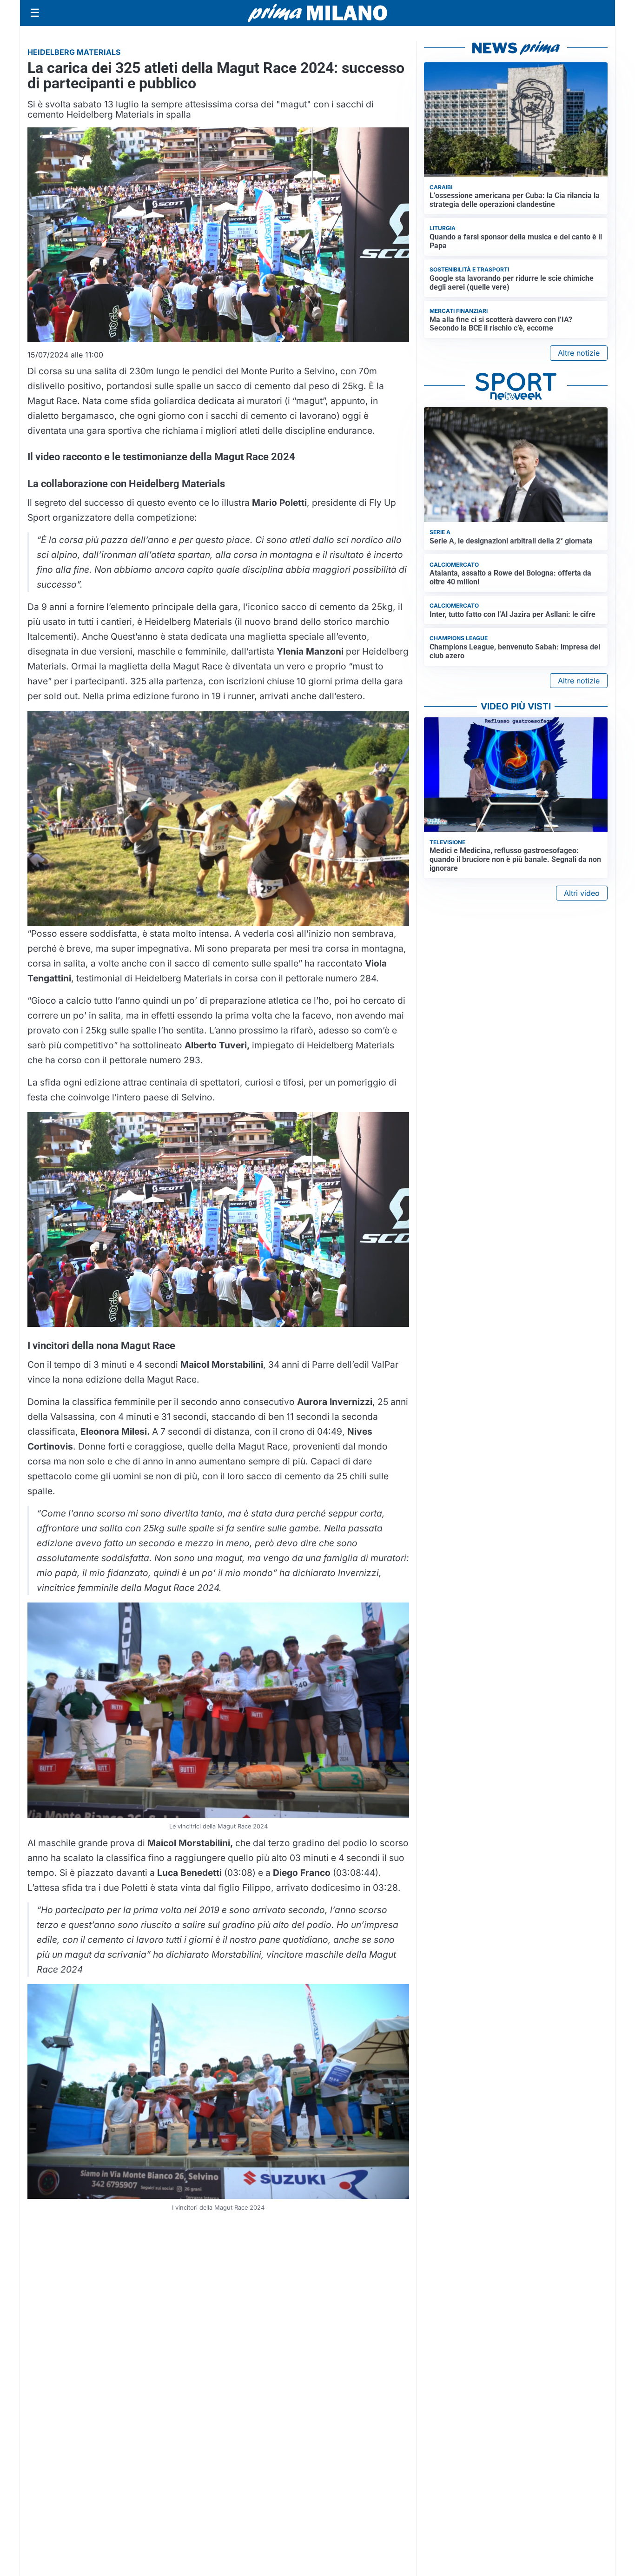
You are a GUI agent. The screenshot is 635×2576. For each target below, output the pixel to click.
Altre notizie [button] (579, 353)
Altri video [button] (582, 893)
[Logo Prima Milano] (317, 13)
